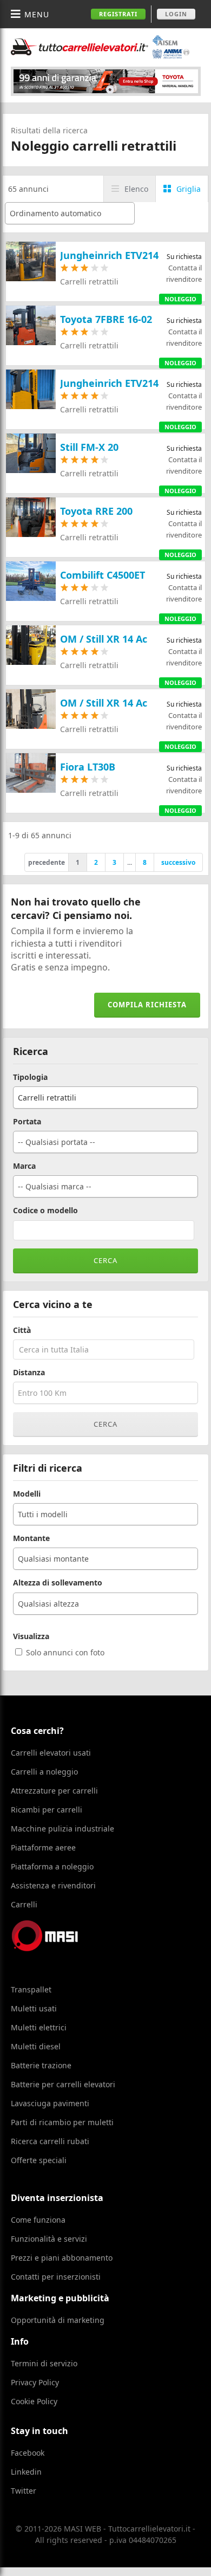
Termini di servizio (44, 2363)
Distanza (29, 1373)
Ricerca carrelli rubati (50, 2141)
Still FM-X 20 (89, 447)
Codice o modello (45, 1211)
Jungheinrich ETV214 (109, 255)
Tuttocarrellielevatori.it (100, 47)
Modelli (27, 1494)
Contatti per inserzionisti (56, 2277)
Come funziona (38, 2220)
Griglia (189, 189)
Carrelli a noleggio (44, 1772)
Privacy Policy (35, 2382)
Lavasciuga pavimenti (50, 2103)
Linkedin (26, 2472)
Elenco (136, 189)
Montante (31, 1538)
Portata (27, 1122)
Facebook (28, 2453)
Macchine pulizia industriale (62, 1829)
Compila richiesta (147, 1005)
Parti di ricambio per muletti (62, 2122)
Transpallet (31, 1989)
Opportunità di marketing (58, 2320)
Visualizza (31, 1636)
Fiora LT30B (88, 767)
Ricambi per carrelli (47, 1810)
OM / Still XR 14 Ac (104, 639)
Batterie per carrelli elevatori (63, 2084)
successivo (178, 862)
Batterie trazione (41, 2065)
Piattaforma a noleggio (52, 1866)
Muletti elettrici (39, 2027)
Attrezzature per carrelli (54, 1791)
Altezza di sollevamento (58, 1583)
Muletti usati (34, 2008)
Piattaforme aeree (43, 1847)
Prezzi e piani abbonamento (62, 2258)
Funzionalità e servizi (49, 2239)
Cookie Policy (34, 2401)
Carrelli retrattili (89, 281)
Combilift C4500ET (103, 575)
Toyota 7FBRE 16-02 (106, 319)
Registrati (118, 14)
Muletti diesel (36, 2046)
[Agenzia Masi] (60, 1948)
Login (176, 14)
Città (22, 1330)
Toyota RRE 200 (96, 511)
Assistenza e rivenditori (53, 1885)
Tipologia (30, 1077)
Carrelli (24, 1904)
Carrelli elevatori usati (51, 1753)
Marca (24, 1166)
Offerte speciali (39, 2160)
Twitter (24, 2491)
